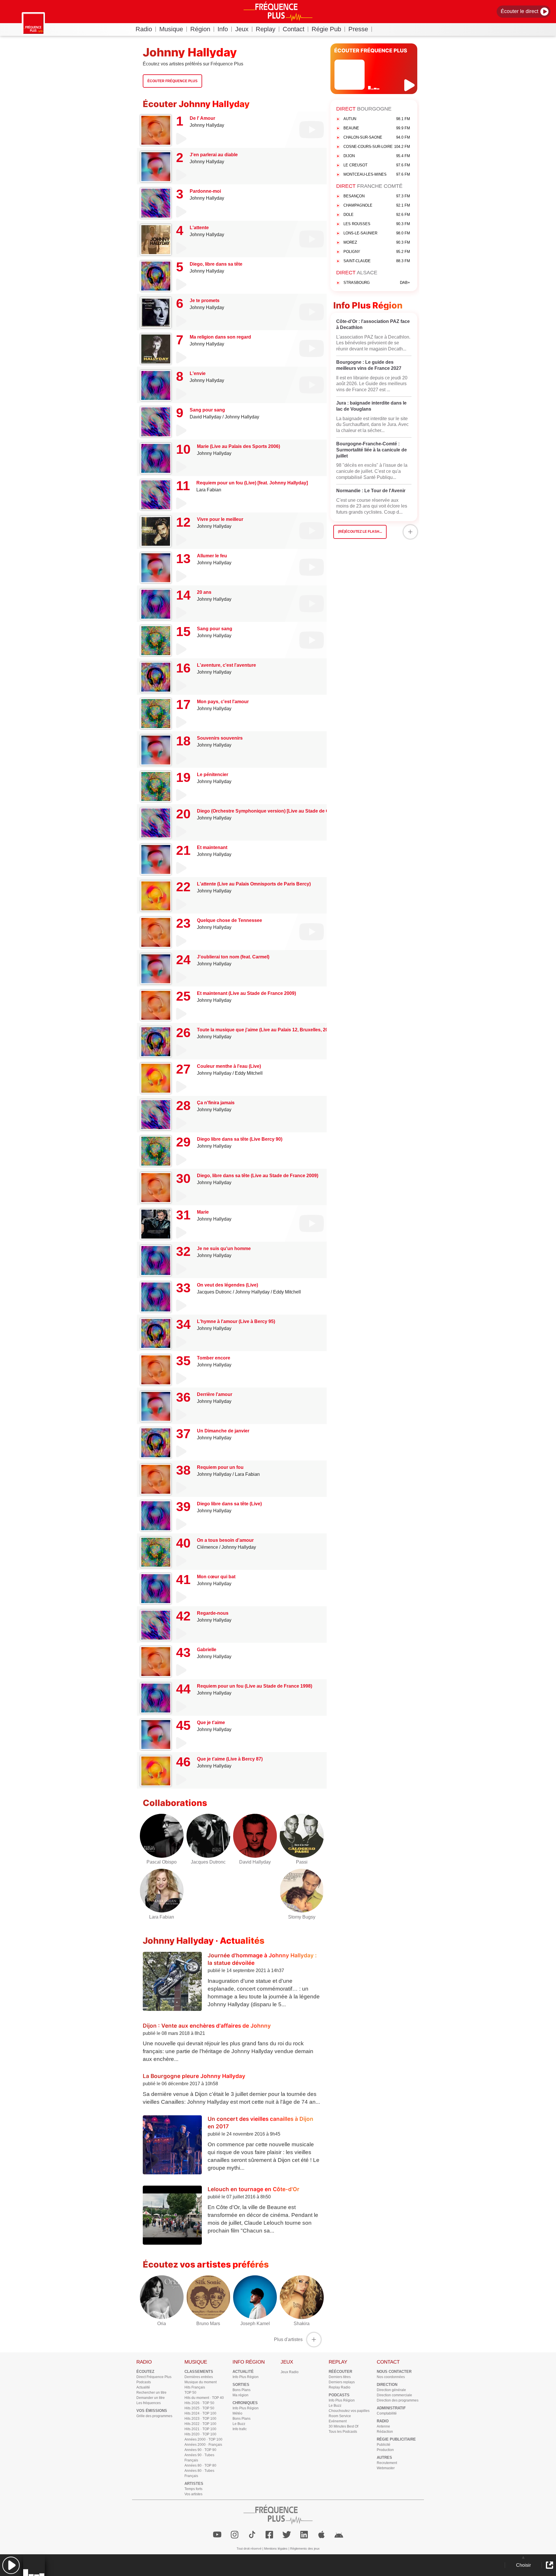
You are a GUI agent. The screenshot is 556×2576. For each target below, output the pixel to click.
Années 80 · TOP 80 (200, 2465)
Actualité (143, 2387)
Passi (302, 1862)
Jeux (242, 29)
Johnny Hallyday (207, 125)
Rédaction (385, 2432)
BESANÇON (377, 196)
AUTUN (377, 119)
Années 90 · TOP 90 (200, 2450)
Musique (171, 29)
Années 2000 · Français (203, 2445)
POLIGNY (377, 252)
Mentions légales (276, 2549)
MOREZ (377, 242)
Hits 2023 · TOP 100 (200, 2419)
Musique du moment (201, 2382)
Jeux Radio (290, 2372)
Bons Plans (242, 2390)
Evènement (338, 2421)
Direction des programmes (398, 2400)
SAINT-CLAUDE (377, 261)
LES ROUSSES (377, 224)
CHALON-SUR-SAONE (377, 137)
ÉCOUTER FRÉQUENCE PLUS (371, 50)
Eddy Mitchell (249, 1073)
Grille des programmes (154, 2416)
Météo (237, 2413)
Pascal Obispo (162, 1862)
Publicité (384, 2445)
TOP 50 (190, 2393)
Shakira (302, 2324)
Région (200, 29)
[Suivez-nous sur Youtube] (217, 2535)
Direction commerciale (394, 2395)
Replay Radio (340, 2387)
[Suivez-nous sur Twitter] (287, 2535)
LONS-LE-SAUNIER (377, 233)
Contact (293, 29)
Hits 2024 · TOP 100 (200, 2413)
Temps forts (193, 2489)
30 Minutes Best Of (343, 2426)
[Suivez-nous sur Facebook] (269, 2535)
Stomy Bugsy (302, 1917)
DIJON (377, 156)
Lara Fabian (209, 490)
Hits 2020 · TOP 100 (200, 2434)
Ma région (240, 2395)
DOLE (377, 215)
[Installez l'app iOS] (321, 2535)
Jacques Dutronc (214, 1292)
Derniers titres (340, 2377)
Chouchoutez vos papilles (349, 2411)
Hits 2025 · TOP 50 (199, 2408)
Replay (266, 29)
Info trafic (240, 2429)
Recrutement (387, 2463)
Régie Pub (326, 29)
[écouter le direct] (410, 85)
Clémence (207, 1547)
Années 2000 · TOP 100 (203, 2439)
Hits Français (195, 2387)
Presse (358, 29)
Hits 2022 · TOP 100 (200, 2424)
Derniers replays (342, 2382)
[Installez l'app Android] (339, 2535)
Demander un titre (151, 2398)
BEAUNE (377, 128)
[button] (11, 2565)
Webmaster (386, 2468)
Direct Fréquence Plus (154, 2377)
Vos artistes (193, 2494)
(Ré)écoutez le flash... (360, 532)
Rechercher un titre (151, 2393)
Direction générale (391, 2390)
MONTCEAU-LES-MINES (377, 174)
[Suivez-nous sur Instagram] (235, 2535)
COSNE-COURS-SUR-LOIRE (377, 147)
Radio (144, 29)
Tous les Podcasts (343, 2432)
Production (385, 2450)
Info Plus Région (246, 2377)
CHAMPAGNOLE (377, 205)
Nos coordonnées (391, 2377)
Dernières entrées (199, 2377)
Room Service (340, 2416)
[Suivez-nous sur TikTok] (252, 2535)
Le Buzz (239, 2424)
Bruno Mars (208, 2324)
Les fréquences (149, 2403)
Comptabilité (387, 2413)
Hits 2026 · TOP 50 (199, 2403)
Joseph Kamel (255, 2324)
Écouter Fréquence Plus (172, 81)
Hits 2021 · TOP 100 (200, 2429)
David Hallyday (205, 417)
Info (223, 29)
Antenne (383, 2426)
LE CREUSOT (377, 165)
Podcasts (144, 2382)
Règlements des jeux (305, 2549)
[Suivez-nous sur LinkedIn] (304, 2535)
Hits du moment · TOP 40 (204, 2398)
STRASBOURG (377, 283)
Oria (162, 2324)
